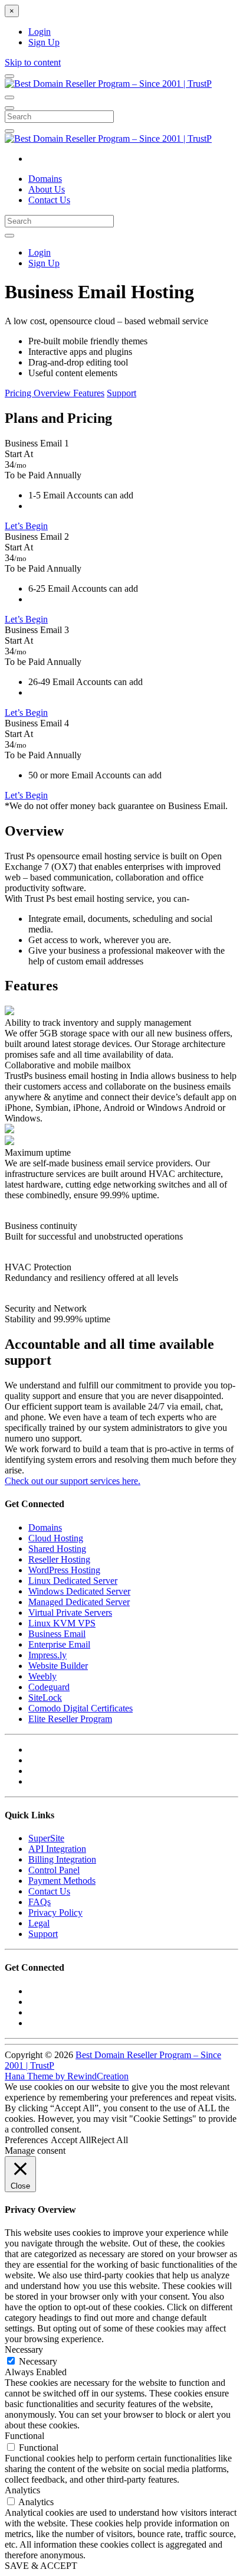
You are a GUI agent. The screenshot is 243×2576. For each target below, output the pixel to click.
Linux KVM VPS (62, 1623)
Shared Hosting (57, 1549)
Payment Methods (62, 1881)
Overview (53, 393)
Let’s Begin (26, 526)
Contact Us (49, 200)
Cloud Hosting (56, 1538)
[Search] (9, 131)
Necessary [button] (24, 2350)
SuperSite (46, 1838)
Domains (45, 179)
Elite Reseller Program (70, 1719)
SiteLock (45, 1698)
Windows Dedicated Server (79, 1591)
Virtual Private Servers (70, 1613)
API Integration (57, 1849)
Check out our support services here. (73, 1481)
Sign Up (44, 42)
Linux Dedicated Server (73, 1581)
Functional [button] (24, 2436)
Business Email (57, 1634)
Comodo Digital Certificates (81, 1708)
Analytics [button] (22, 2490)
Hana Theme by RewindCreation (67, 2076)
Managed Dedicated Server (79, 1602)
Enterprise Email (59, 1644)
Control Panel (54, 1870)
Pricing (19, 393)
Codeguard (49, 1687)
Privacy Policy (55, 1913)
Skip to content (33, 62)
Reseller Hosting (59, 1559)
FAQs (40, 1902)
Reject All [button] (109, 2140)
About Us (47, 189)
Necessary (38, 2361)
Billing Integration (62, 1859)
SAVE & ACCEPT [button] (41, 2566)
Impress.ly (47, 1655)
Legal (39, 1923)
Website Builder (58, 1666)
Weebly (42, 1676)
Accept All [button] (71, 2140)
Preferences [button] (26, 2140)
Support (121, 393)
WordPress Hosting (64, 1570)
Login (40, 32)
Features (89, 393)
